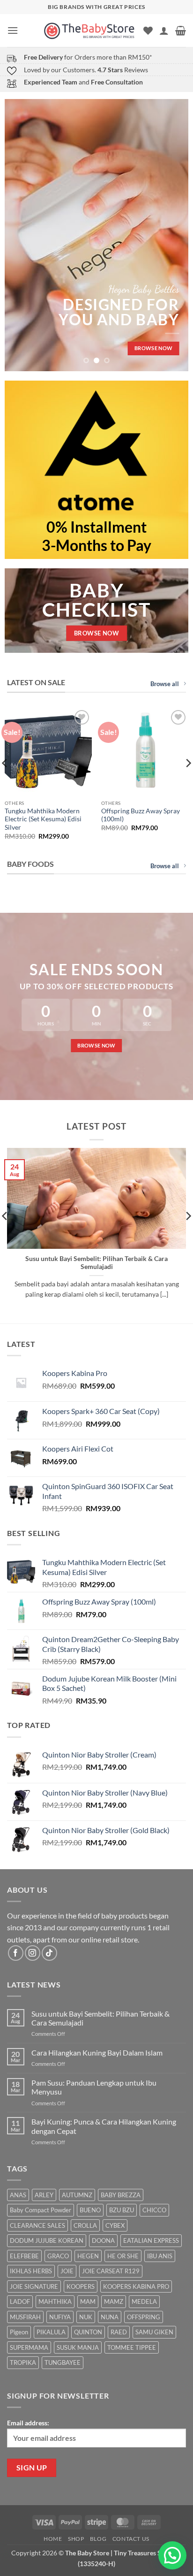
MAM (88, 2301)
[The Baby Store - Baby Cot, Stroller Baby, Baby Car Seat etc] (89, 30)
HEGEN (88, 2256)
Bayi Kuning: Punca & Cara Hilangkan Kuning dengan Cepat (104, 2126)
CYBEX (115, 2225)
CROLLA (85, 2225)
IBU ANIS (160, 2256)
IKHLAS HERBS (31, 2271)
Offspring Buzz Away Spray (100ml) (141, 815)
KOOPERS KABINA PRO (136, 2286)
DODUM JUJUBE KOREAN (47, 2240)
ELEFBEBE (24, 2256)
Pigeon (19, 2332)
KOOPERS (81, 2286)
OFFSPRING (144, 2317)
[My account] (164, 31)
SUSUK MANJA (78, 2347)
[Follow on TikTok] (49, 1953)
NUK (86, 2317)
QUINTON (88, 2332)
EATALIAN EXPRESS (151, 2240)
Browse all (165, 684)
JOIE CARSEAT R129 (111, 2271)
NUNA (110, 2317)
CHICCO (154, 2210)
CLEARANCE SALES (37, 2225)
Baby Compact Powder (41, 2210)
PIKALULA (51, 2332)
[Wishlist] (148, 31)
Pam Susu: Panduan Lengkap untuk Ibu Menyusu (94, 2087)
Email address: (28, 2423)
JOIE (67, 2271)
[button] (13, 30)
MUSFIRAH (25, 2317)
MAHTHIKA (55, 2301)
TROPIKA (23, 2362)
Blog (98, 2539)
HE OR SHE (123, 2256)
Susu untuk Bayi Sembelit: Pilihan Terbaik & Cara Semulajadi (96, 1263)
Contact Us (131, 2539)
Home (53, 2539)
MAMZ (114, 2301)
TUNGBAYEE (63, 2362)
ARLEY (44, 2195)
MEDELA (144, 2301)
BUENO (90, 2210)
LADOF (20, 2301)
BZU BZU (122, 2210)
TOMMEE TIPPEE (132, 2347)
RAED (119, 2332)
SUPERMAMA (29, 2347)
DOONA (103, 2240)
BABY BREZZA (121, 2195)
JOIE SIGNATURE (34, 2286)
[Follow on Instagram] (33, 1953)
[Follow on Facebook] (16, 1953)
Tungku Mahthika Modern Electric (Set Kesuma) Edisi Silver (43, 819)
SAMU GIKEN (154, 2332)
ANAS (18, 2195)
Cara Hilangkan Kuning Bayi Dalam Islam (97, 2052)
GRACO (58, 2256)
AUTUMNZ (77, 2195)
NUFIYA (60, 2317)
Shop (76, 2539)
